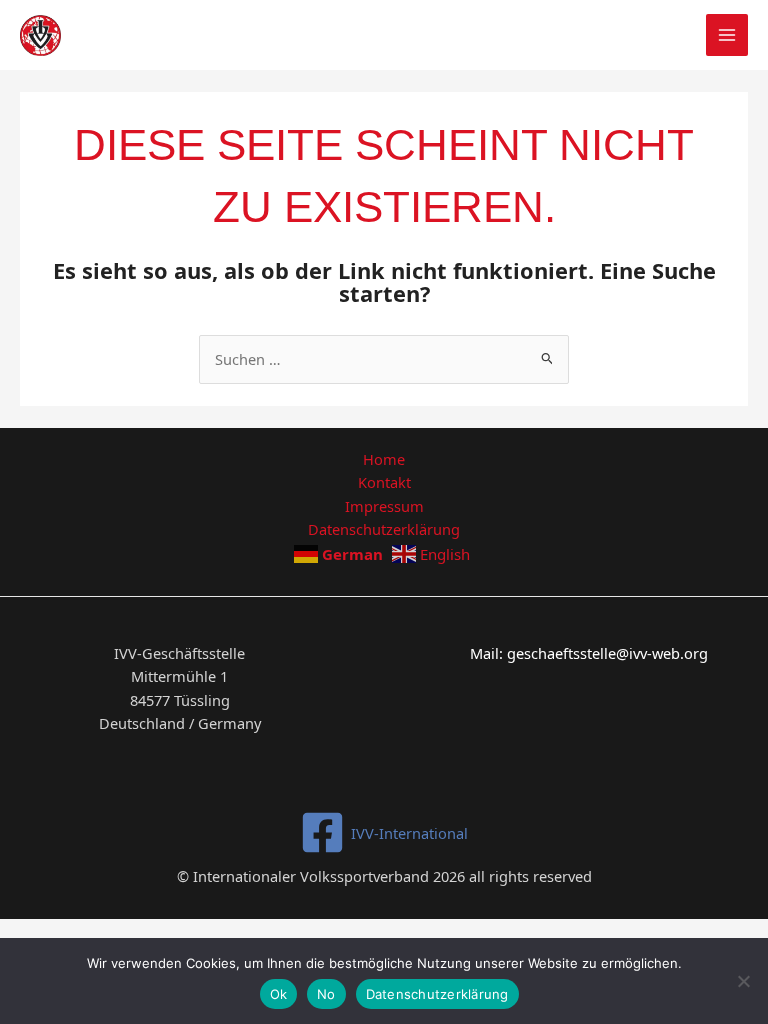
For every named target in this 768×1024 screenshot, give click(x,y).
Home (384, 459)
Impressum (384, 506)
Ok (279, 994)
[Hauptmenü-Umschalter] (727, 35)
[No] (743, 981)
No (326, 994)
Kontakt (384, 482)
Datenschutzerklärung (384, 529)
